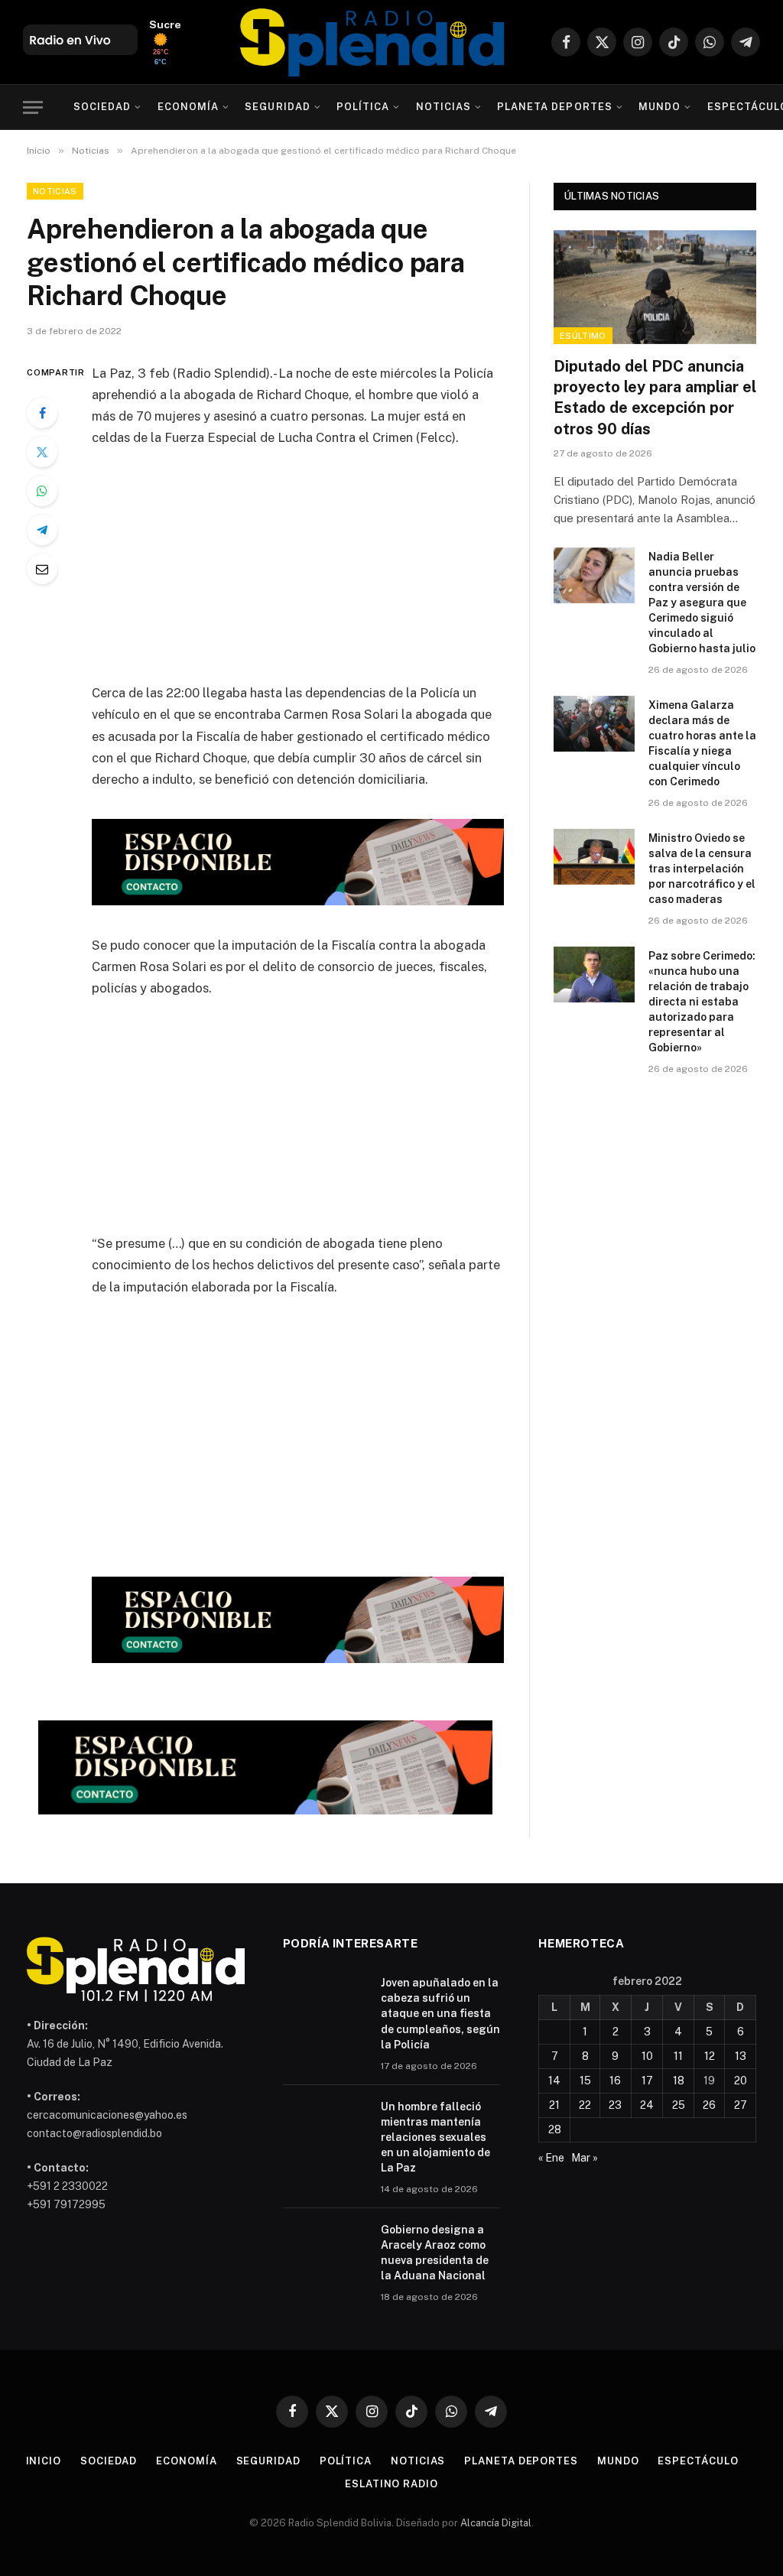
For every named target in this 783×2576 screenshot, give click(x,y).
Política (363, 107)
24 (647, 2105)
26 (709, 2105)
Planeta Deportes (554, 107)
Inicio (44, 2461)
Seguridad (277, 107)
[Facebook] (42, 413)
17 (647, 2081)
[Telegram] (42, 530)
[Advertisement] (330, 575)
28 (555, 2129)
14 (554, 2081)
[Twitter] (42, 452)
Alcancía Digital (496, 2523)
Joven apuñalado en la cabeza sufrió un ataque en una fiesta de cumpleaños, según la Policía (440, 2013)
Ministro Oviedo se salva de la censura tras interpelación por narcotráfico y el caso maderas (702, 869)
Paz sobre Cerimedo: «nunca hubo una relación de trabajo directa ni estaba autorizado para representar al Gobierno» (702, 1002)
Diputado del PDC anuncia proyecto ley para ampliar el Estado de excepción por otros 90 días (655, 398)
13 (741, 2056)
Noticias (443, 107)
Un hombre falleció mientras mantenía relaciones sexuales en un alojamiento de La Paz (435, 2137)
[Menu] (33, 107)
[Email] (42, 569)
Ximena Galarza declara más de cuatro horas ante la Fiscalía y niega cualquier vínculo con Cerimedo (702, 743)
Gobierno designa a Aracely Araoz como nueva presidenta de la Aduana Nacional (435, 2253)
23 (615, 2105)
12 (710, 2056)
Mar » (585, 2158)
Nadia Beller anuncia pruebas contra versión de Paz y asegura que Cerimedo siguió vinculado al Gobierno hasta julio (702, 603)
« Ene (551, 2158)
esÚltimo (583, 336)
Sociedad (102, 107)
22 (585, 2105)
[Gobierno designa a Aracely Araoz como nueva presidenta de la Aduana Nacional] (325, 2250)
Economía (188, 107)
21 (554, 2105)
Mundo (660, 107)
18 (679, 2081)
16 (615, 2081)
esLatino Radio (391, 2484)
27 (741, 2105)
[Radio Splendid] (372, 42)
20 (741, 2081)
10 (647, 2056)
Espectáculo (698, 2461)
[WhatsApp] (42, 491)
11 (678, 2056)
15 (585, 2081)
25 (679, 2105)
